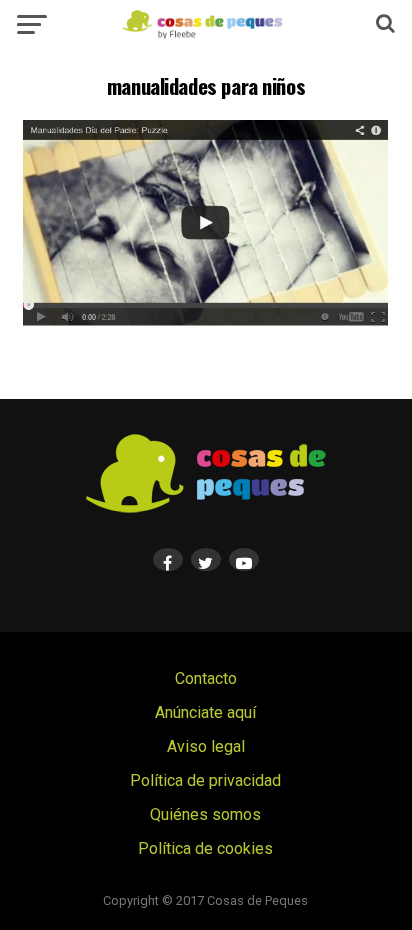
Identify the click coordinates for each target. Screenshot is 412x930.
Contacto (206, 678)
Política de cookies (205, 848)
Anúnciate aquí (205, 712)
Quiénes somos (205, 814)
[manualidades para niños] (206, 326)
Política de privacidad (205, 780)
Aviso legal (206, 746)
